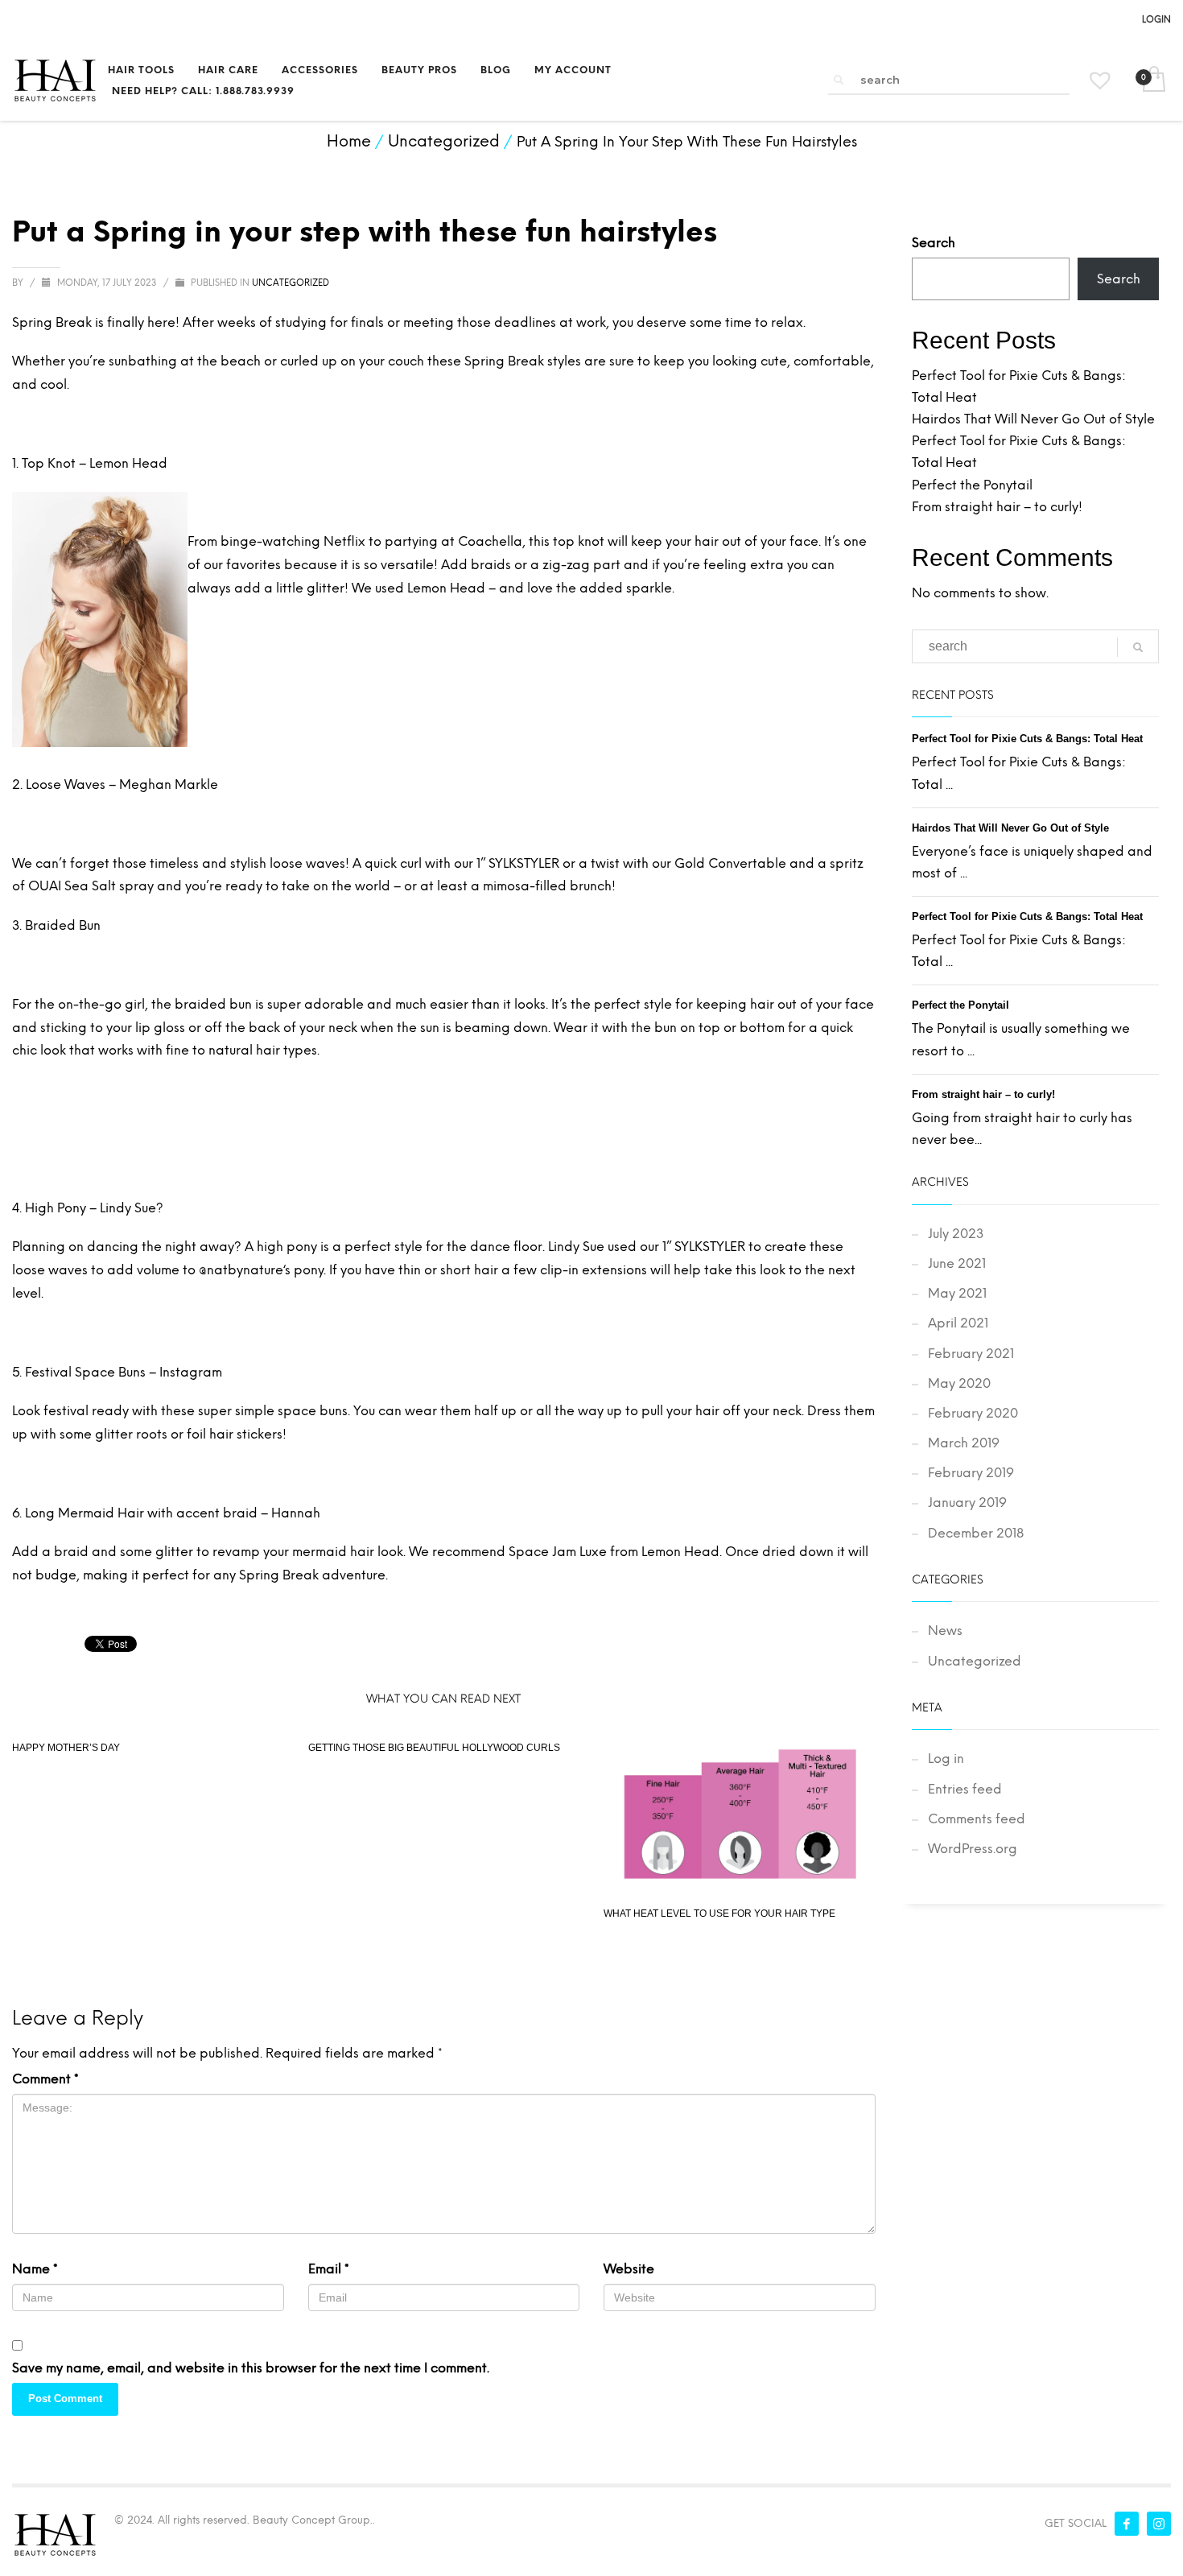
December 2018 (976, 1533)
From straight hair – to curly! (997, 507)
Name (35, 2269)
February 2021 (971, 1354)
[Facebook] (1127, 2524)
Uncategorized (291, 283)
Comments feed (977, 1819)
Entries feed (965, 1789)
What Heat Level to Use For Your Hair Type (719, 1913)
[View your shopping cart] (1153, 81)
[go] (839, 80)
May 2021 (957, 1293)
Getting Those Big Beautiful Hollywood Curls (434, 1748)
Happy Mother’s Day (66, 1748)
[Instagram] (1159, 2524)
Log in (946, 1759)
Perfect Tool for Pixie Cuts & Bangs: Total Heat (1027, 739)
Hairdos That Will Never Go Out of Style (1033, 419)
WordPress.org (973, 1849)
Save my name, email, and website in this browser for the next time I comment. (251, 2368)
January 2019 (967, 1503)
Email (329, 2269)
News (945, 1631)
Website (629, 2269)
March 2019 (964, 1443)
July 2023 (956, 1234)
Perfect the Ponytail (972, 485)
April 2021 (958, 1323)
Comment (45, 2079)
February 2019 (971, 1473)
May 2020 (959, 1383)
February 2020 (973, 1413)
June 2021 (957, 1263)
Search (934, 243)
